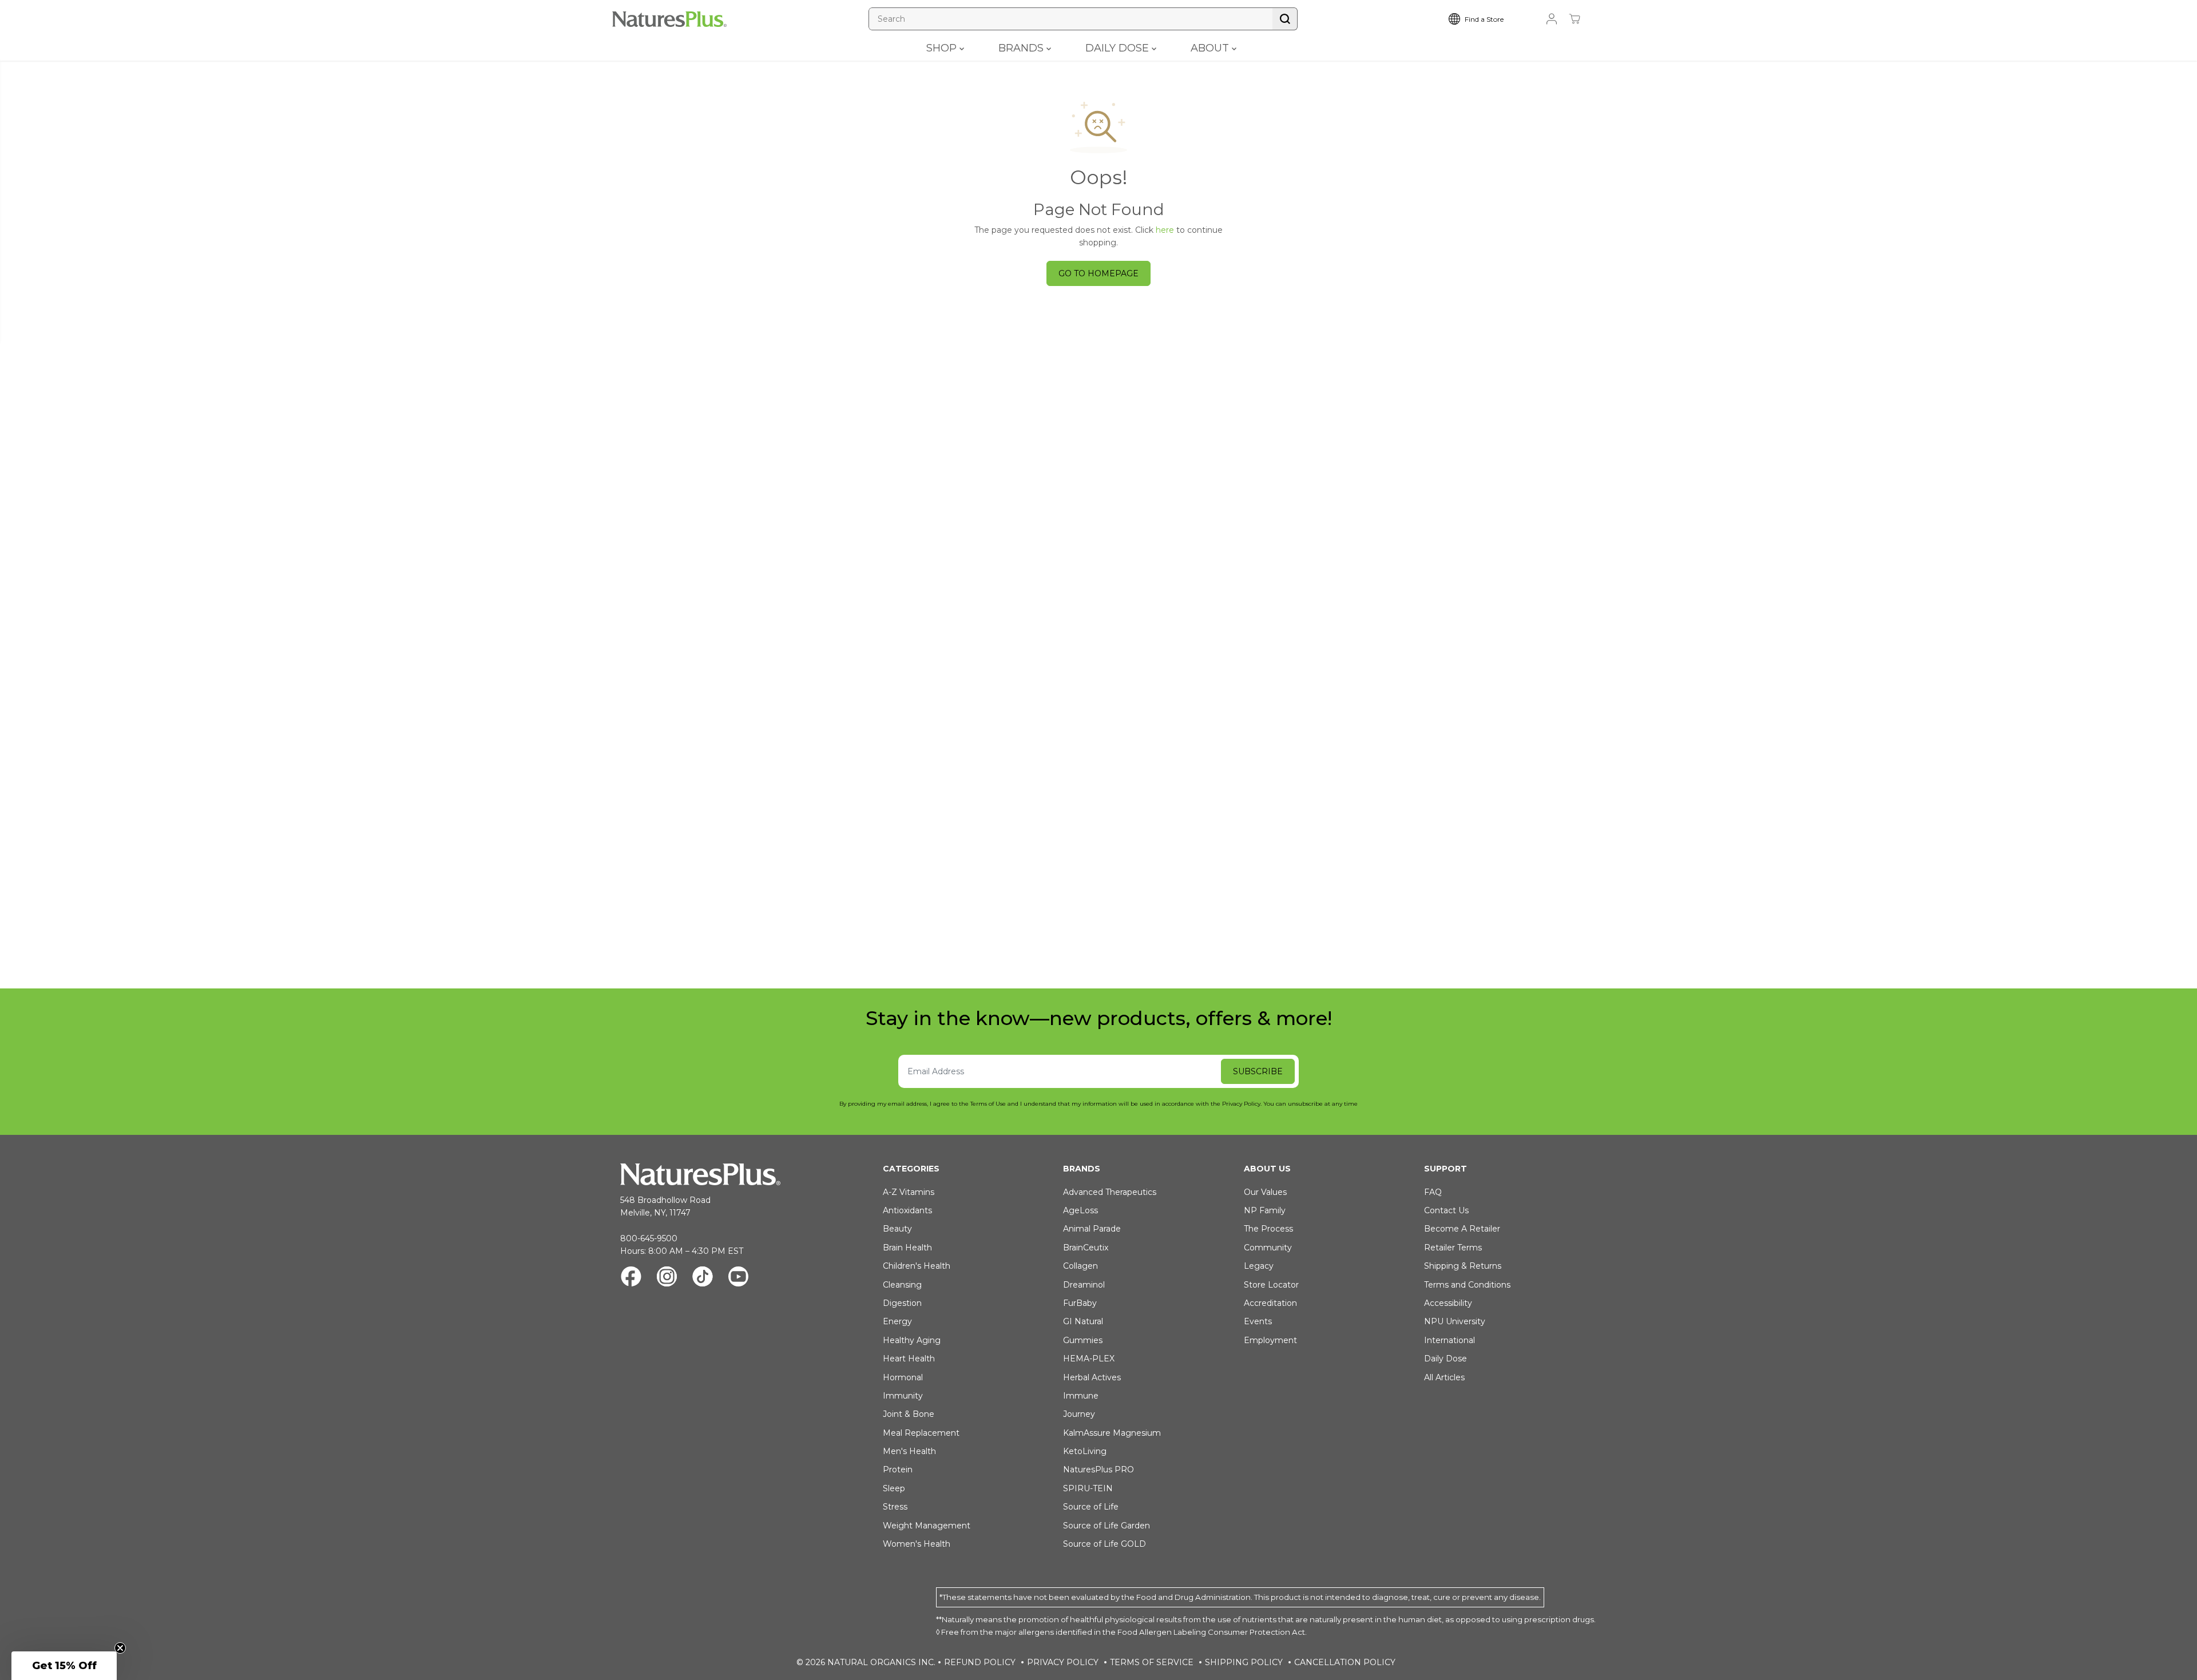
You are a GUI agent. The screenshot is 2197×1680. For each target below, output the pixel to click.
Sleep (894, 1488)
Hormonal (903, 1377)
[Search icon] (1285, 19)
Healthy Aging (912, 1340)
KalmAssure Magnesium (1112, 1433)
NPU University (1455, 1321)
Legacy (1259, 1266)
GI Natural (1083, 1321)
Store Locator (1271, 1285)
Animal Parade (1092, 1229)
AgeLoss (1080, 1210)
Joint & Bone (909, 1414)
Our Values (1265, 1192)
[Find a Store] (1485, 19)
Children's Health (917, 1266)
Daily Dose (1446, 1359)
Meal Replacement (921, 1433)
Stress (895, 1507)
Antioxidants (907, 1210)
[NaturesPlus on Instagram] (667, 1278)
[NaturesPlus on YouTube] (738, 1278)
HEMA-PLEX (1089, 1359)
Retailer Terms (1453, 1248)
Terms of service (1152, 1662)
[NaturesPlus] (669, 19)
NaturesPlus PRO (1098, 1469)
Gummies (1083, 1340)
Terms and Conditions (1467, 1285)
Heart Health (909, 1359)
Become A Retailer (1462, 1229)
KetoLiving (1085, 1451)
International (1450, 1340)
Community (1268, 1248)
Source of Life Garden (1107, 1526)
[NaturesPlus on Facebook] (631, 1278)
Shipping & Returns (1463, 1266)
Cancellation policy (1345, 1662)
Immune (1081, 1396)
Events (1258, 1321)
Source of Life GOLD (1105, 1544)
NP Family (1265, 1210)
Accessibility (1448, 1303)
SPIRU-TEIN (1088, 1488)
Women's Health (917, 1544)
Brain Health (907, 1248)
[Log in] (1552, 19)
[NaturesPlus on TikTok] (703, 1278)
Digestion (902, 1303)
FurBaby (1080, 1303)
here (1165, 230)
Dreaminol (1084, 1285)
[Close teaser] (120, 1648)
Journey (1079, 1414)
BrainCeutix (1086, 1248)
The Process (1268, 1229)
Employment (1270, 1340)
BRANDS (1022, 48)
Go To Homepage (1098, 273)
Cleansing (902, 1285)
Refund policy (980, 1662)
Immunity (903, 1396)
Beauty (897, 1229)
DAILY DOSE (1119, 48)
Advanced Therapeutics (1110, 1192)
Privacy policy (1063, 1662)
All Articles (1444, 1377)
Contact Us (1446, 1210)
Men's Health (909, 1451)
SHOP (943, 48)
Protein (898, 1469)
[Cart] (1575, 19)
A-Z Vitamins (909, 1192)
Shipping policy (1244, 1662)
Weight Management (927, 1526)
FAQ (1433, 1192)
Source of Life (1091, 1507)
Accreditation (1270, 1303)
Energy (897, 1321)
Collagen (1080, 1266)
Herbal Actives (1092, 1377)
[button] (64, 1666)
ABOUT (1211, 48)
